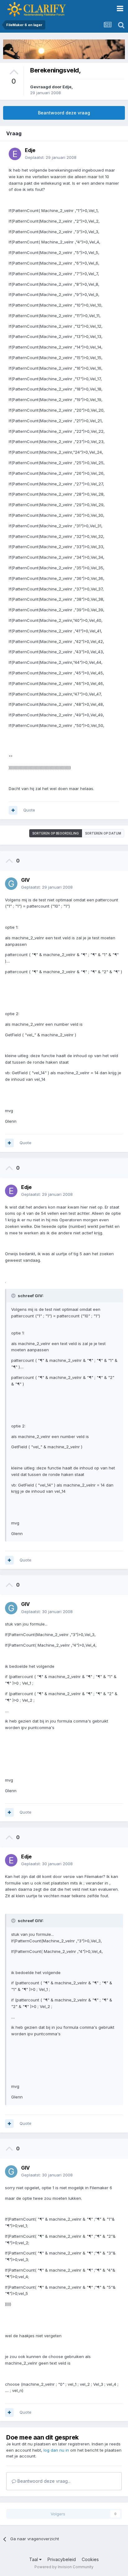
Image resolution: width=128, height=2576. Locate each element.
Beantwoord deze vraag (64, 113)
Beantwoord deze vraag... (43, 2481)
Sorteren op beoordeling (56, 833)
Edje (67, 87)
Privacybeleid (62, 2559)
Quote (29, 810)
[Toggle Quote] (14, 1296)
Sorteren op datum (103, 833)
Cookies (90, 2559)
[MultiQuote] (13, 810)
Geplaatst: (51, 157)
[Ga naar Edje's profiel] (15, 154)
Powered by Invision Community (64, 2567)
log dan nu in (56, 2450)
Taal (34, 2559)
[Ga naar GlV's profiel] (11, 884)
